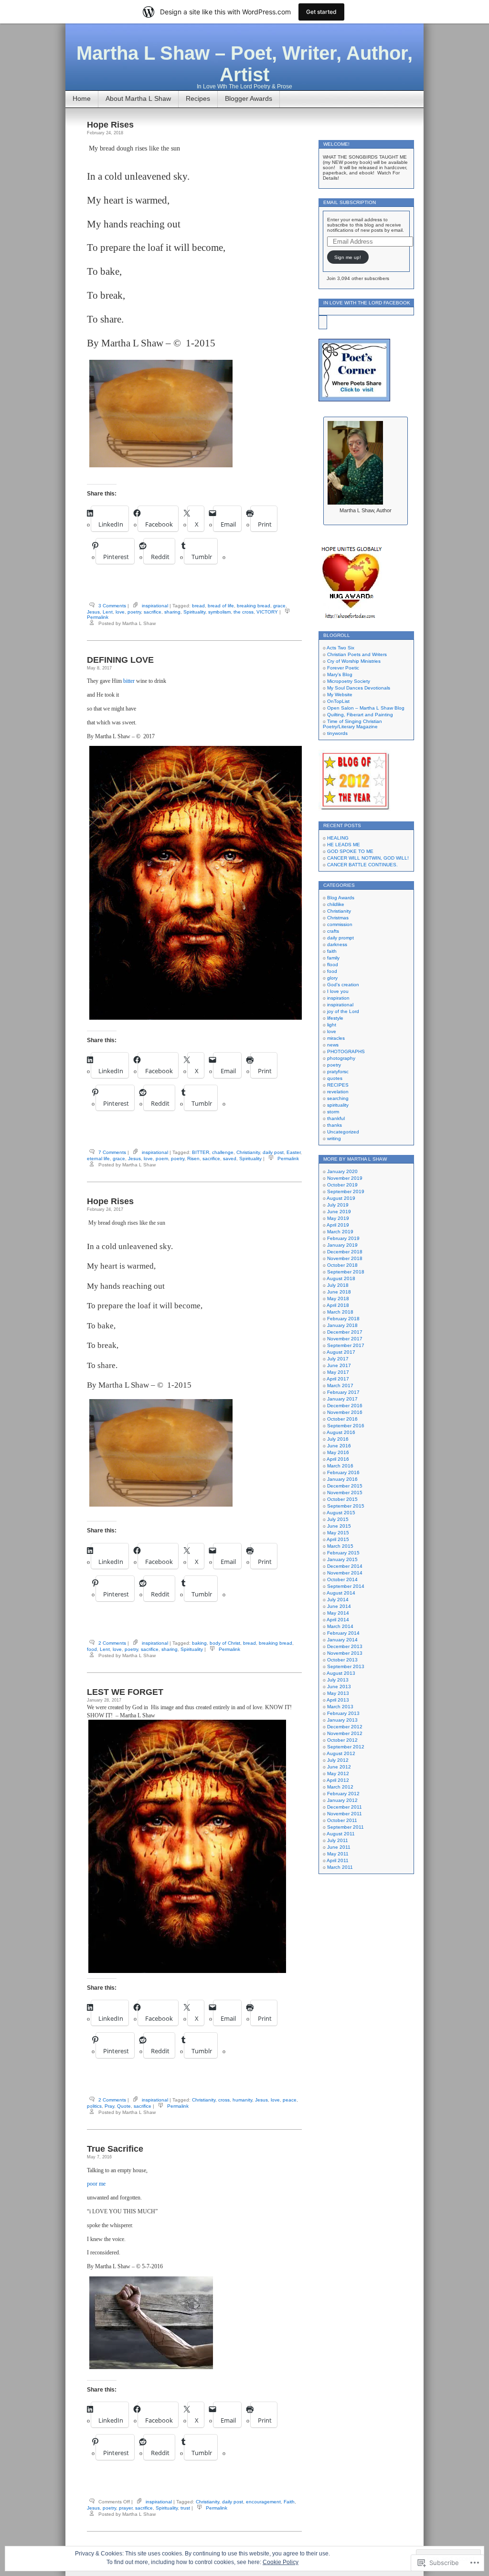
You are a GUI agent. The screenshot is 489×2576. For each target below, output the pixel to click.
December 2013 (345, 1646)
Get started (321, 12)
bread (198, 606)
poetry (134, 612)
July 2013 (338, 1680)
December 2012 (345, 1727)
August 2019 (341, 1198)
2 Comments (112, 1643)
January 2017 (342, 1399)
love (120, 612)
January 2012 (342, 1800)
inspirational (155, 606)
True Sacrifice (115, 2149)
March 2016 (340, 1466)
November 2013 (345, 1653)
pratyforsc (338, 1072)
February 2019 (343, 1238)
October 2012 (342, 1740)
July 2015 (338, 1519)
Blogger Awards (249, 98)
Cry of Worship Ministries (354, 661)
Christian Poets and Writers (357, 654)
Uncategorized (343, 1132)
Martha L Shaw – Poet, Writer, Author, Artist (244, 64)
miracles (336, 1038)
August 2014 (341, 1593)
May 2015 (338, 1533)
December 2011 (345, 1807)
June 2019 (339, 1212)
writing (334, 1138)
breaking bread (254, 606)
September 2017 (346, 1345)
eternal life (98, 1159)
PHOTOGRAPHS (346, 1051)
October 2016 (342, 1419)
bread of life (221, 606)
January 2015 (342, 1559)
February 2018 (343, 1319)
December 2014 (345, 1566)
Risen (193, 1159)
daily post (273, 1152)
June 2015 (339, 1526)
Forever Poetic (343, 668)
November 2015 (345, 1493)
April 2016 (338, 1459)
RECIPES (338, 1085)
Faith (289, 2502)
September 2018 (346, 1272)
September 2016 (346, 1426)
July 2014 (338, 1600)
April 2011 (338, 1860)
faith (332, 951)
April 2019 (338, 1225)
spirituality (338, 1105)
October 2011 (342, 1820)
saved (230, 1159)
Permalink (98, 617)
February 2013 (343, 1713)
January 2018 (342, 1325)
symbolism (219, 612)
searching (338, 1098)
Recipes (198, 98)
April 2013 (338, 1700)
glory (332, 978)
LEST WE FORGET (125, 1692)
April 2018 (338, 1305)
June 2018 (339, 1292)
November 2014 (345, 1573)
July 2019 (338, 1205)
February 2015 (343, 1553)
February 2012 (343, 1794)
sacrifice (153, 612)
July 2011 (338, 1840)
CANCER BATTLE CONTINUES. (362, 865)
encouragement (263, 2502)
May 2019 (338, 1218)
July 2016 (338, 1439)
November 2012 (345, 1733)
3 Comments (112, 606)
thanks (335, 1125)
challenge (223, 1152)
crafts (333, 931)
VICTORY (267, 612)
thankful (336, 1118)
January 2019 (342, 1245)
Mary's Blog (340, 674)
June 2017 (339, 1365)
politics (94, 2106)
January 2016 (342, 1479)
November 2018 (345, 1258)
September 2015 (346, 1506)
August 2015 (341, 1513)
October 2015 (342, 1499)
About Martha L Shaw (138, 98)
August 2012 (341, 1753)
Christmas (338, 918)
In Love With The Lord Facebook (367, 303)
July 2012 (338, 1760)
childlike (336, 904)
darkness (337, 944)
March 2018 (340, 1312)
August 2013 (341, 1673)
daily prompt (340, 938)
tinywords (337, 733)
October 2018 (342, 1265)
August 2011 (341, 1834)
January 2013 (342, 1720)
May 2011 (338, 1854)
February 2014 (343, 1633)
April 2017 (338, 1379)
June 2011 (339, 1847)
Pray (109, 2106)
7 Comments (112, 1152)
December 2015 (345, 1486)
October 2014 (342, 1579)
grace (279, 606)
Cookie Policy (281, 2562)
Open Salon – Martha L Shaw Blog (366, 708)
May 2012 (338, 1773)
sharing (172, 612)
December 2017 (345, 1332)
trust (185, 2508)
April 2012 (338, 1780)
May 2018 (338, 1299)
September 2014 (346, 1586)
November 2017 (345, 1339)
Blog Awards (341, 898)
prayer (126, 2508)
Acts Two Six (340, 648)
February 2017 (343, 1392)
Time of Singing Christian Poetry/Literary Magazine (352, 724)
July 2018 (338, 1285)
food (92, 1649)
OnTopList (338, 701)
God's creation (343, 985)
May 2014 (338, 1613)
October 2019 (342, 1185)
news (333, 1045)
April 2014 (338, 1620)
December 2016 (345, 1406)
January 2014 (342, 1640)
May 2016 (338, 1452)
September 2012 (346, 1747)
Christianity (248, 1152)
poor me (96, 2184)
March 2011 (340, 1867)
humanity (242, 2100)
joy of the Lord (343, 1011)
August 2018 (341, 1278)
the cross (244, 612)
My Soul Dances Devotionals (359, 688)
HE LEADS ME (344, 845)
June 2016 (339, 1446)
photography (341, 1058)
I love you (338, 991)
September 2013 (346, 1666)
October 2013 (342, 1660)
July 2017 (338, 1359)
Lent (108, 612)
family (333, 958)
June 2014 (339, 1606)
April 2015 (338, 1539)
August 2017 (341, 1352)
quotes (335, 1078)
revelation (338, 1092)
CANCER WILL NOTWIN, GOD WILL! (368, 858)
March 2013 (340, 1707)
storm (333, 1112)
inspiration (338, 998)
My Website (340, 695)
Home (82, 98)
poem (162, 1159)
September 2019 (346, 1191)
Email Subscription (350, 202)
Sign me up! (348, 257)
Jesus (93, 612)
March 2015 (340, 1546)
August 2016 (341, 1432)
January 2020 (342, 1171)
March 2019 (340, 1232)
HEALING (338, 838)
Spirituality (194, 612)
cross (224, 2100)
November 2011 (345, 1814)
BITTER (201, 1152)
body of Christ (225, 1643)
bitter (130, 681)
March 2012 (340, 1787)
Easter (293, 1152)
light (332, 1025)
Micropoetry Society (349, 681)
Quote (124, 2106)
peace (290, 2100)
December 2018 (345, 1252)
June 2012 (339, 1767)
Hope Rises (110, 125)
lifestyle (335, 1018)
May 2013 (338, 1693)
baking (199, 1643)
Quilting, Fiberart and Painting (360, 715)
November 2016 (345, 1412)
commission (340, 924)
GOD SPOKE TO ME (350, 851)
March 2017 (340, 1385)
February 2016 (343, 1472)
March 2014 (340, 1626)
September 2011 (345, 1827)
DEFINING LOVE (120, 660)
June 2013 (339, 1687)
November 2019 (345, 1178)
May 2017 (338, 1372)
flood (333, 965)
